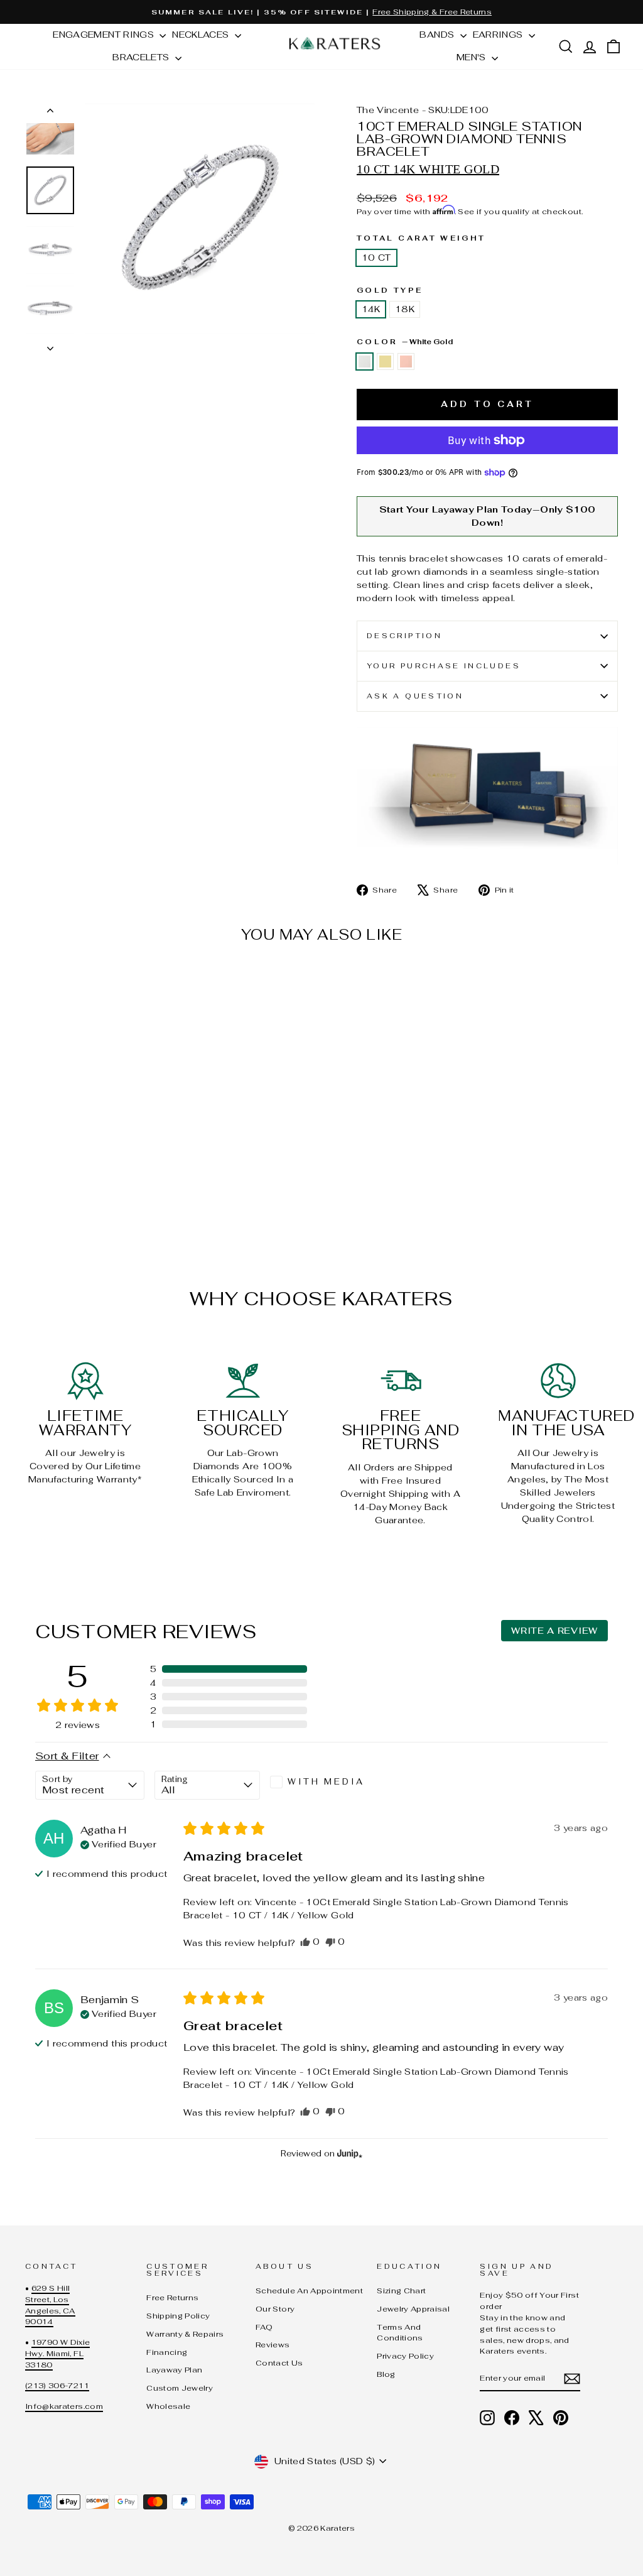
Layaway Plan (174, 2370)
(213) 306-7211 (57, 2385)
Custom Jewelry (180, 2388)
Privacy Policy (405, 2356)
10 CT (376, 258)
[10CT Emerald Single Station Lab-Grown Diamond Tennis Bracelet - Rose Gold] (68, 1190)
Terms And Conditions (400, 2333)
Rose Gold (406, 361)
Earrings (499, 35)
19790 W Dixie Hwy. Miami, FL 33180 (57, 2353)
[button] (229, 1669)
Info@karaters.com (64, 2406)
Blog (386, 2374)
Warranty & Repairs (185, 2334)
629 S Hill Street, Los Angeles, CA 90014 (50, 2305)
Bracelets (142, 57)
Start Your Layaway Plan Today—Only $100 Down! (488, 516)
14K (371, 309)
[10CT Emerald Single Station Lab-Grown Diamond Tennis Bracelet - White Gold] (34, 1190)
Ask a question (415, 696)
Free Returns (172, 2297)
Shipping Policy (178, 2316)
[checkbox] (323, 1782)
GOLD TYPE (390, 290)
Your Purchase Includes (444, 666)
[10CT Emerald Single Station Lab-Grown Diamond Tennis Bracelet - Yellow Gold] (51, 1190)
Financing (167, 2352)
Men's (473, 57)
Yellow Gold (385, 361)
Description (404, 636)
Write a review (554, 1631)
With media (326, 1782)
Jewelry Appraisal (413, 2309)
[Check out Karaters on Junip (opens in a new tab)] (349, 2153)
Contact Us (279, 2363)
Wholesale (168, 2406)
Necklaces (202, 35)
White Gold (365, 361)
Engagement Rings (105, 35)
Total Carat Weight (421, 238)
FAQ (264, 2327)
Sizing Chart (401, 2291)
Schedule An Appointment (309, 2291)
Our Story (275, 2309)
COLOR (405, 342)
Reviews (273, 2345)
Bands (438, 35)
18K (405, 309)
